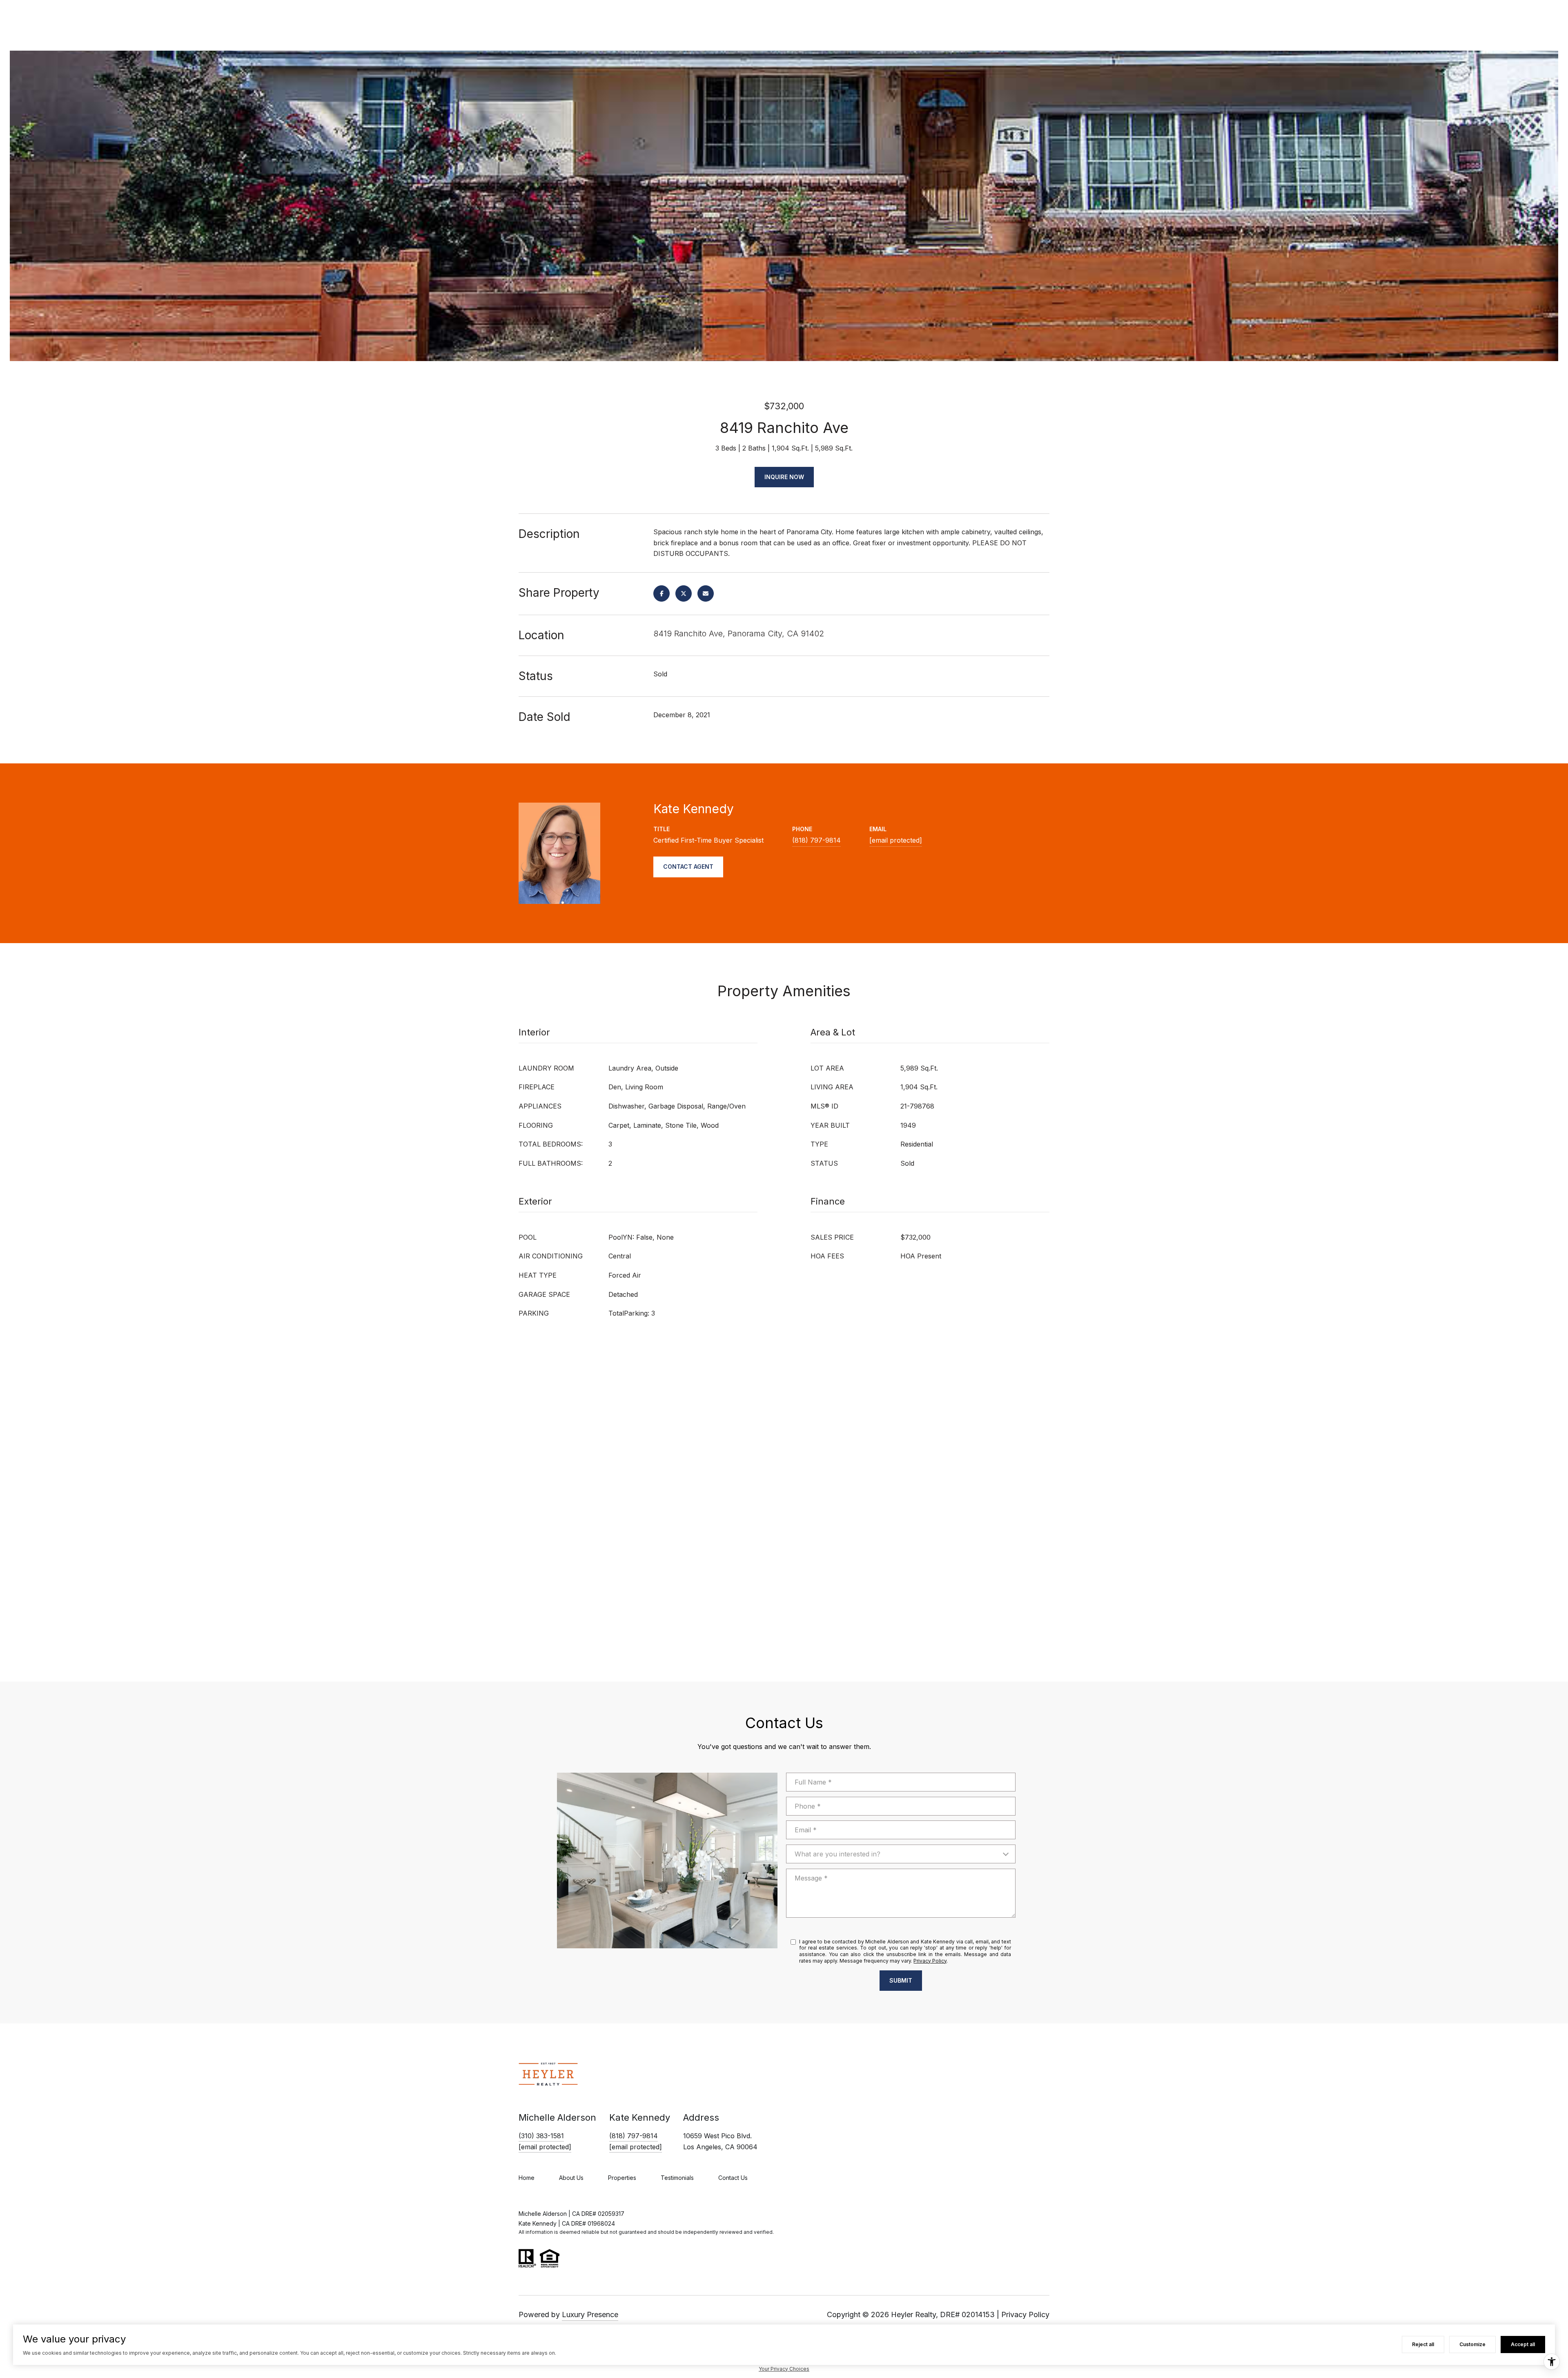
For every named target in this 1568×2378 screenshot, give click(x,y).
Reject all (1423, 2344)
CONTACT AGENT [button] (688, 867)
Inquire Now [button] (784, 477)
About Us (571, 2178)
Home (527, 2178)
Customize (1472, 2344)
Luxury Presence (590, 2314)
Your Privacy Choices (784, 2369)
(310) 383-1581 (541, 2136)
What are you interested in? (837, 1854)
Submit (901, 1980)
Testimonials (677, 2178)
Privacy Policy (930, 1961)
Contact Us (733, 2178)
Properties (622, 2178)
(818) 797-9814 (816, 840)
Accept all (1523, 2344)
